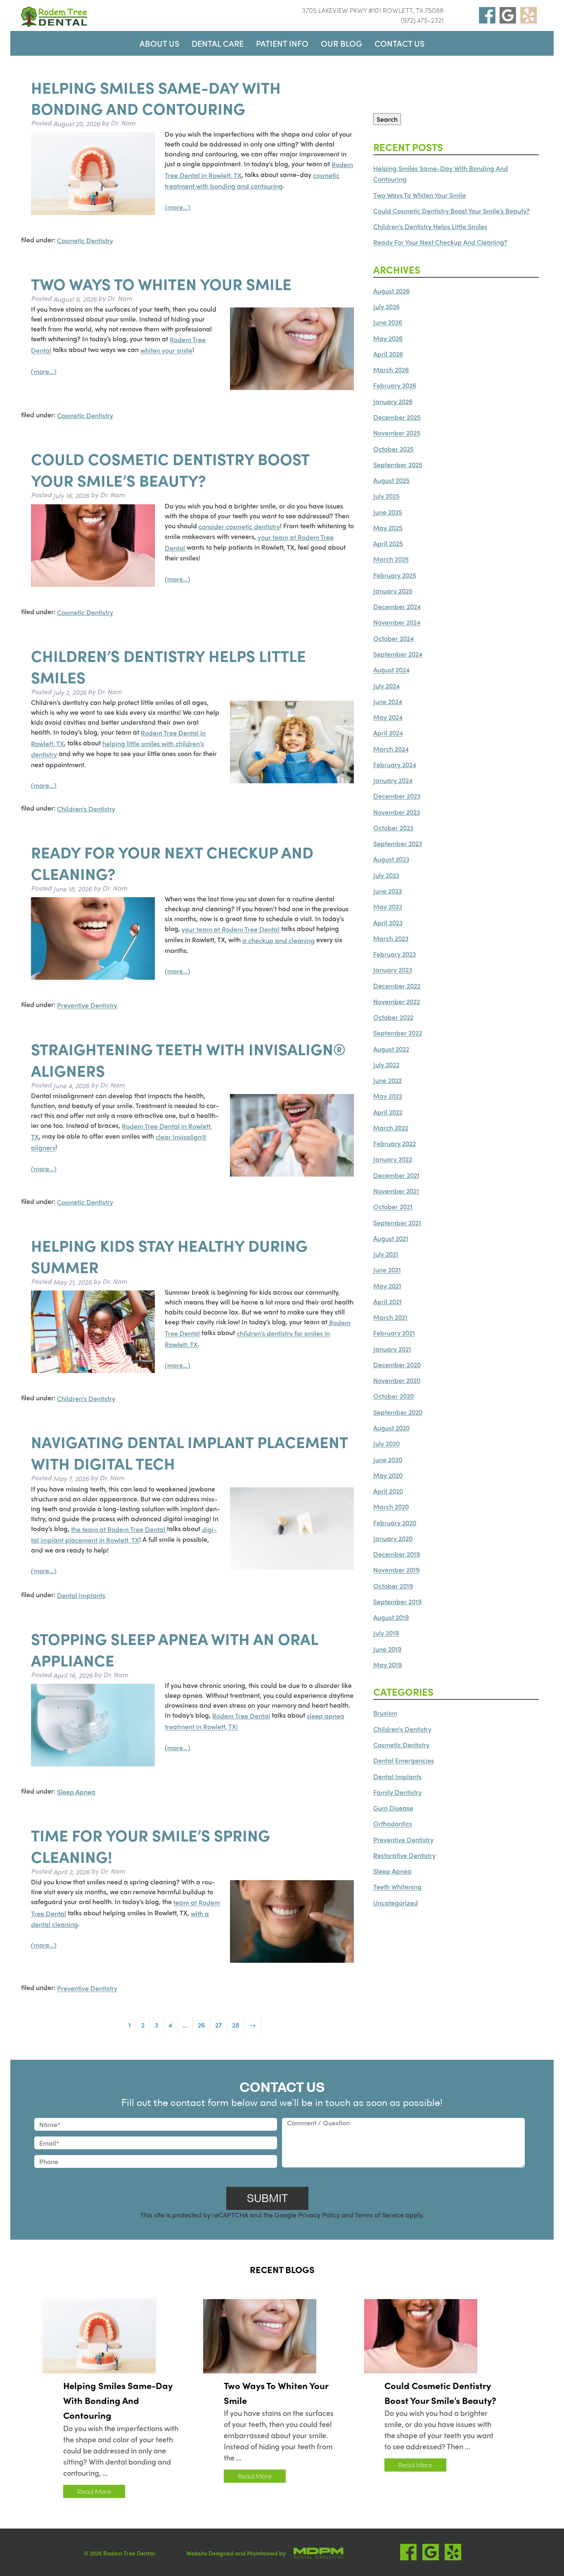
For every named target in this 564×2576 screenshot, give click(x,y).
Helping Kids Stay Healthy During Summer (169, 1256)
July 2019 (386, 1633)
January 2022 (393, 1159)
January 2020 (393, 1538)
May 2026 (388, 338)
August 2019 (391, 1617)
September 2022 (398, 1033)
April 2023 (388, 923)
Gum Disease (393, 1808)
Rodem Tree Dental (241, 1716)
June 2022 (387, 1080)
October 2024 (393, 638)
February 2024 (395, 765)
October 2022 (393, 1017)
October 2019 (393, 1586)
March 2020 (391, 1507)
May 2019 (387, 1665)
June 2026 (388, 323)
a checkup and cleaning (278, 940)
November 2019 (396, 1570)
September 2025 (398, 464)
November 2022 (397, 1001)
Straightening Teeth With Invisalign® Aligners (188, 1059)
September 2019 (397, 1601)
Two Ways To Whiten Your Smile (161, 284)
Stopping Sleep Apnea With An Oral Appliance (174, 1649)
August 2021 (391, 1238)
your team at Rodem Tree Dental (231, 930)
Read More (94, 2491)
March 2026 (391, 370)
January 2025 (393, 591)
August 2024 (391, 670)
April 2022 (388, 1112)
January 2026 (393, 401)
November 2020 (397, 1380)
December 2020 (397, 1365)
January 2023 (393, 970)
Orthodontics (393, 1824)
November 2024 (397, 623)
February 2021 (394, 1333)
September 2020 (398, 1412)
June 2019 (387, 1649)
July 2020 (386, 1444)
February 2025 (395, 575)
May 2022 (388, 1096)
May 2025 (388, 528)
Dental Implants (81, 1595)
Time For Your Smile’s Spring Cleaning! (150, 1846)
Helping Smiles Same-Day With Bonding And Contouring (156, 98)
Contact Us (399, 43)
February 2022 (395, 1143)
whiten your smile (166, 351)
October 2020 (393, 1396)
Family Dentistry (397, 1792)
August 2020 (391, 1428)
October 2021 (393, 1207)
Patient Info (282, 43)
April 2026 (388, 354)
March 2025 (391, 559)
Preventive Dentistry (87, 1006)
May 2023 (388, 907)
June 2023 (387, 891)
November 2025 (397, 433)
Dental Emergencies (404, 1761)
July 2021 (386, 1254)
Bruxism (385, 1713)
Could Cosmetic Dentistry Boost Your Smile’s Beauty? (170, 470)
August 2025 (391, 480)
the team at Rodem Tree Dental (119, 1529)
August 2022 (391, 1049)
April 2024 (388, 733)
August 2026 (391, 291)
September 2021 (397, 1223)
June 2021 (387, 1270)
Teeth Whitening (397, 1887)
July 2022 (386, 1065)
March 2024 (391, 749)
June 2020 (388, 1459)
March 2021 (390, 1317)
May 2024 (388, 717)
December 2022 (397, 986)
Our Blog (341, 43)
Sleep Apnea (76, 1792)
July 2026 (386, 306)
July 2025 (386, 496)
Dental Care (218, 43)
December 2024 (397, 606)
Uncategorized (396, 1903)
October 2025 (393, 449)
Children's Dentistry (86, 809)
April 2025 (388, 543)
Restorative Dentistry (404, 1855)
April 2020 (388, 1491)
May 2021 (387, 1286)
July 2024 (386, 686)
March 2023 (391, 938)
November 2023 (397, 812)
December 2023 (397, 796)
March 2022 (391, 1128)
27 (218, 2025)
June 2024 (388, 701)
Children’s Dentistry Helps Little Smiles (168, 666)
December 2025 (397, 417)
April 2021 (387, 1301)
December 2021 (396, 1175)
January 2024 (393, 780)
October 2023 (393, 828)
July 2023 (386, 875)
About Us (159, 43)
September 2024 (398, 654)
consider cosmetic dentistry (239, 526)
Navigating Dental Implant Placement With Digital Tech (189, 1453)
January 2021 (392, 1349)
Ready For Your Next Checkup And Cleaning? (172, 863)
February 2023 (395, 954)
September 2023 (398, 843)
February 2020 (395, 1523)
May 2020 (388, 1475)
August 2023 (391, 859)
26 (201, 2025)
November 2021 (396, 1191)
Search (387, 119)
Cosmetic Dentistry (85, 240)
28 (236, 2025)
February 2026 (395, 386)
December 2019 (397, 1554)
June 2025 (388, 512)
